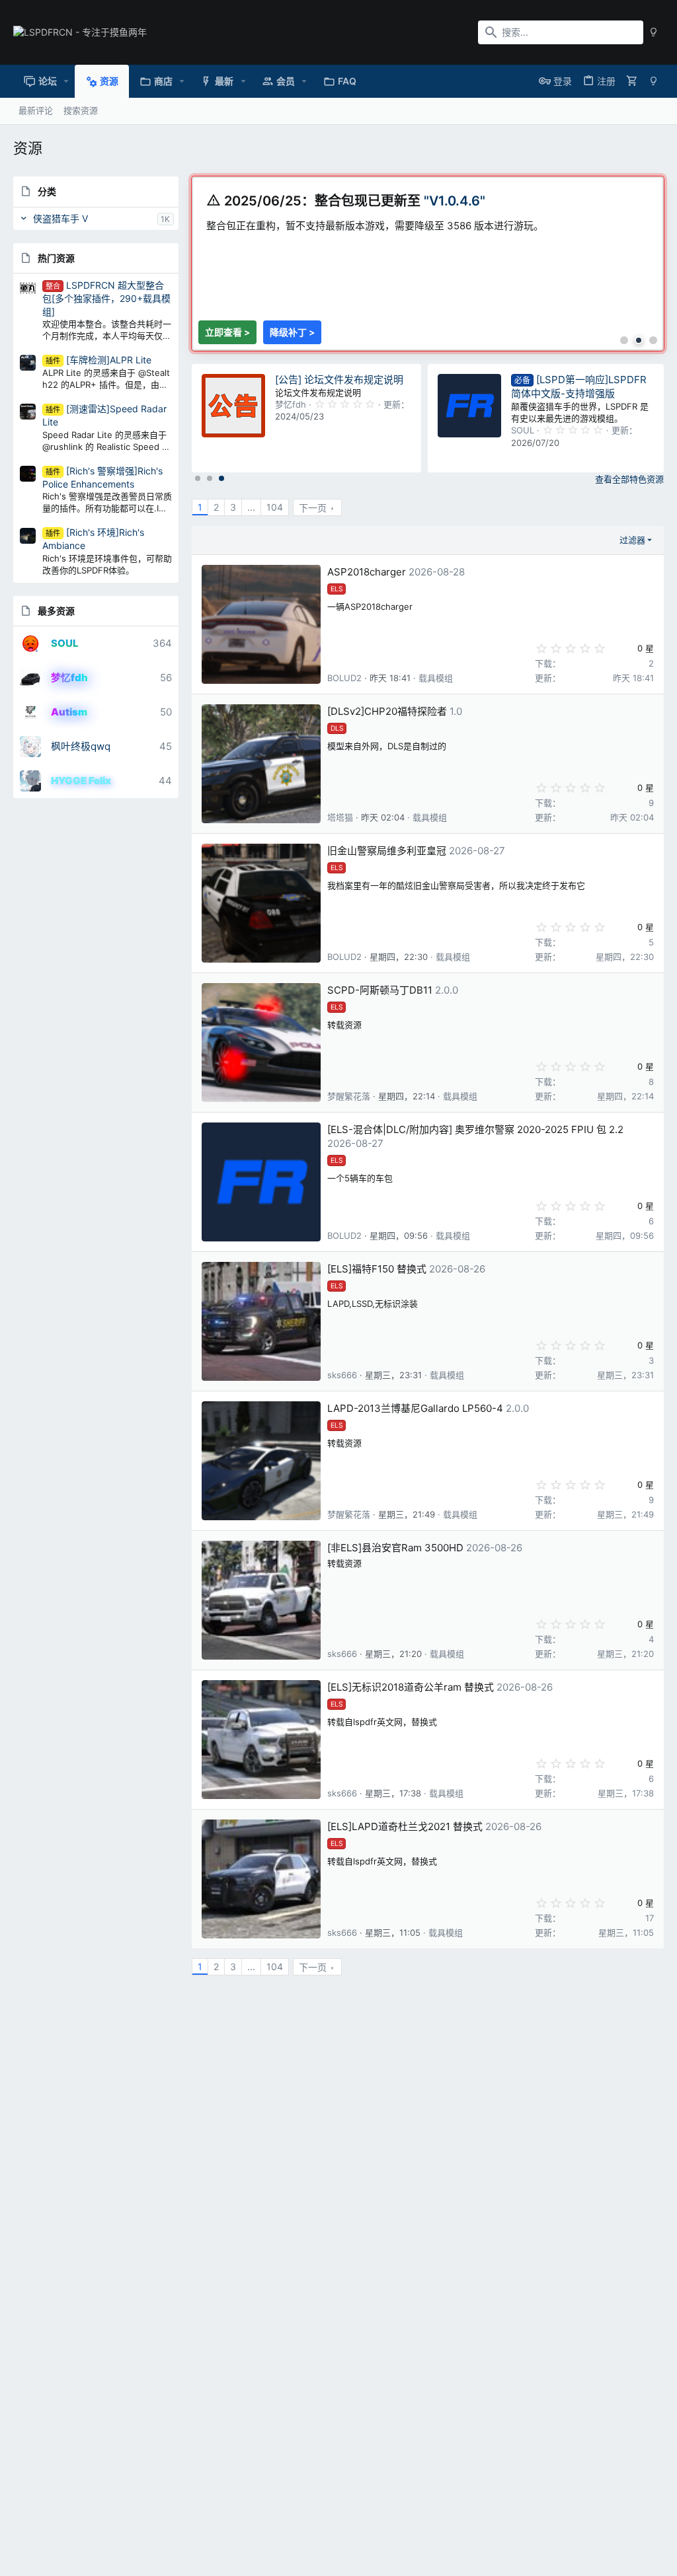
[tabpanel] (428, 249)
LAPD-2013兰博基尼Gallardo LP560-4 (415, 1408)
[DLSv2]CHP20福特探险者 (387, 711)
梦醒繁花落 (349, 1096)
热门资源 (56, 258)
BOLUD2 (344, 678)
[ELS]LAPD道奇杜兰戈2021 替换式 (405, 1826)
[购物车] (632, 81)
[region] (428, 264)
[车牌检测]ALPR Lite (99, 360)
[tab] (624, 340)
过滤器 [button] (632, 540)
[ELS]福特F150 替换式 (377, 1269)
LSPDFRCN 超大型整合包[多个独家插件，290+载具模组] (106, 298)
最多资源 (56, 611)
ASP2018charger (367, 572)
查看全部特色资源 (629, 479)
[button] (66, 81)
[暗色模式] (654, 32)
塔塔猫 (340, 817)
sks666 (342, 1375)
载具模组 (436, 678)
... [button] (251, 507)
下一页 (313, 508)
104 (275, 507)
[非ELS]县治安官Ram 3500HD (395, 1548)
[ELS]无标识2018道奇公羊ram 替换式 (411, 1687)
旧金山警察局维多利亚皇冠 (387, 851)
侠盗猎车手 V (60, 218)
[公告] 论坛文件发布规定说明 (339, 380)
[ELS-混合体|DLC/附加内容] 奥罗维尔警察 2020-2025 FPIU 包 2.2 (475, 1129)
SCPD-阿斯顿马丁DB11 (380, 990)
